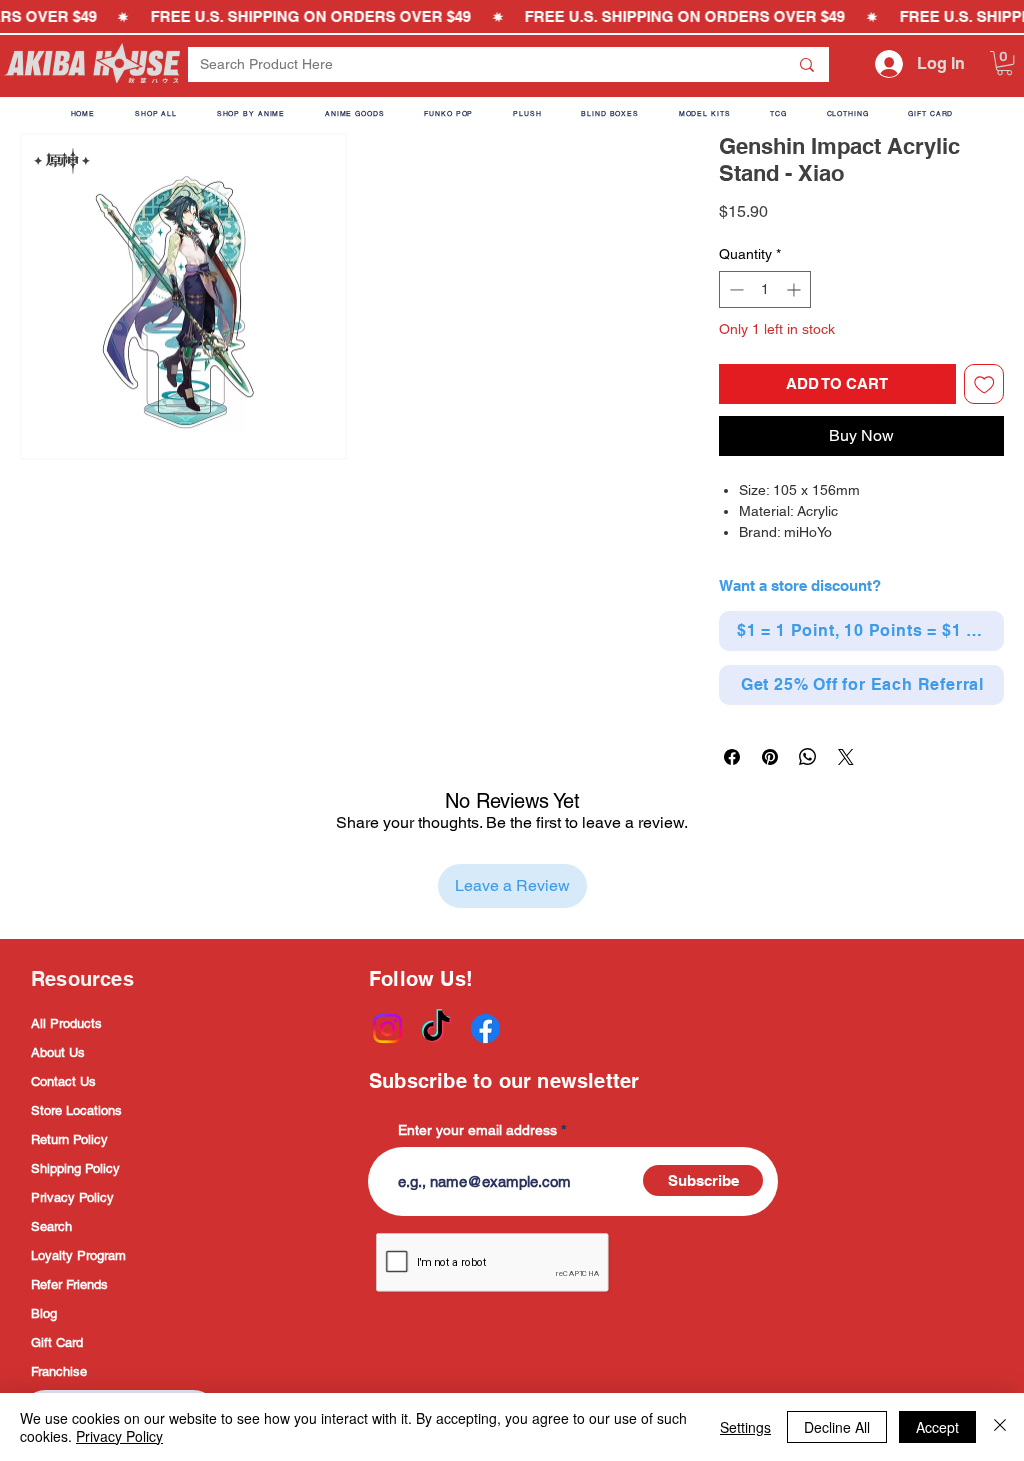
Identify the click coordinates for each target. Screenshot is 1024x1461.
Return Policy (69, 1139)
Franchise (59, 1371)
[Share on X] (846, 757)
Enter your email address (477, 1130)
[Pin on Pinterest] (770, 757)
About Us (58, 1052)
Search (51, 1226)
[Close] (1000, 1427)
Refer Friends (69, 1284)
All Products (66, 1023)
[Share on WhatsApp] (808, 757)
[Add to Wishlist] (984, 384)
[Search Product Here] (807, 64)
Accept (937, 1427)
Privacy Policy (72, 1197)
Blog (44, 1313)
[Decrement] (734, 289)
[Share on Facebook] (732, 757)
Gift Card (57, 1342)
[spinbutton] (765, 289)
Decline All (837, 1427)
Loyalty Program (78, 1255)
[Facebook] (485, 1028)
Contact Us (63, 1081)
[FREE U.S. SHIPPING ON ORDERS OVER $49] (512, 17)
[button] (1004, 63)
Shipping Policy (75, 1168)
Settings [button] (745, 1427)
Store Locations (76, 1110)
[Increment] (795, 289)
